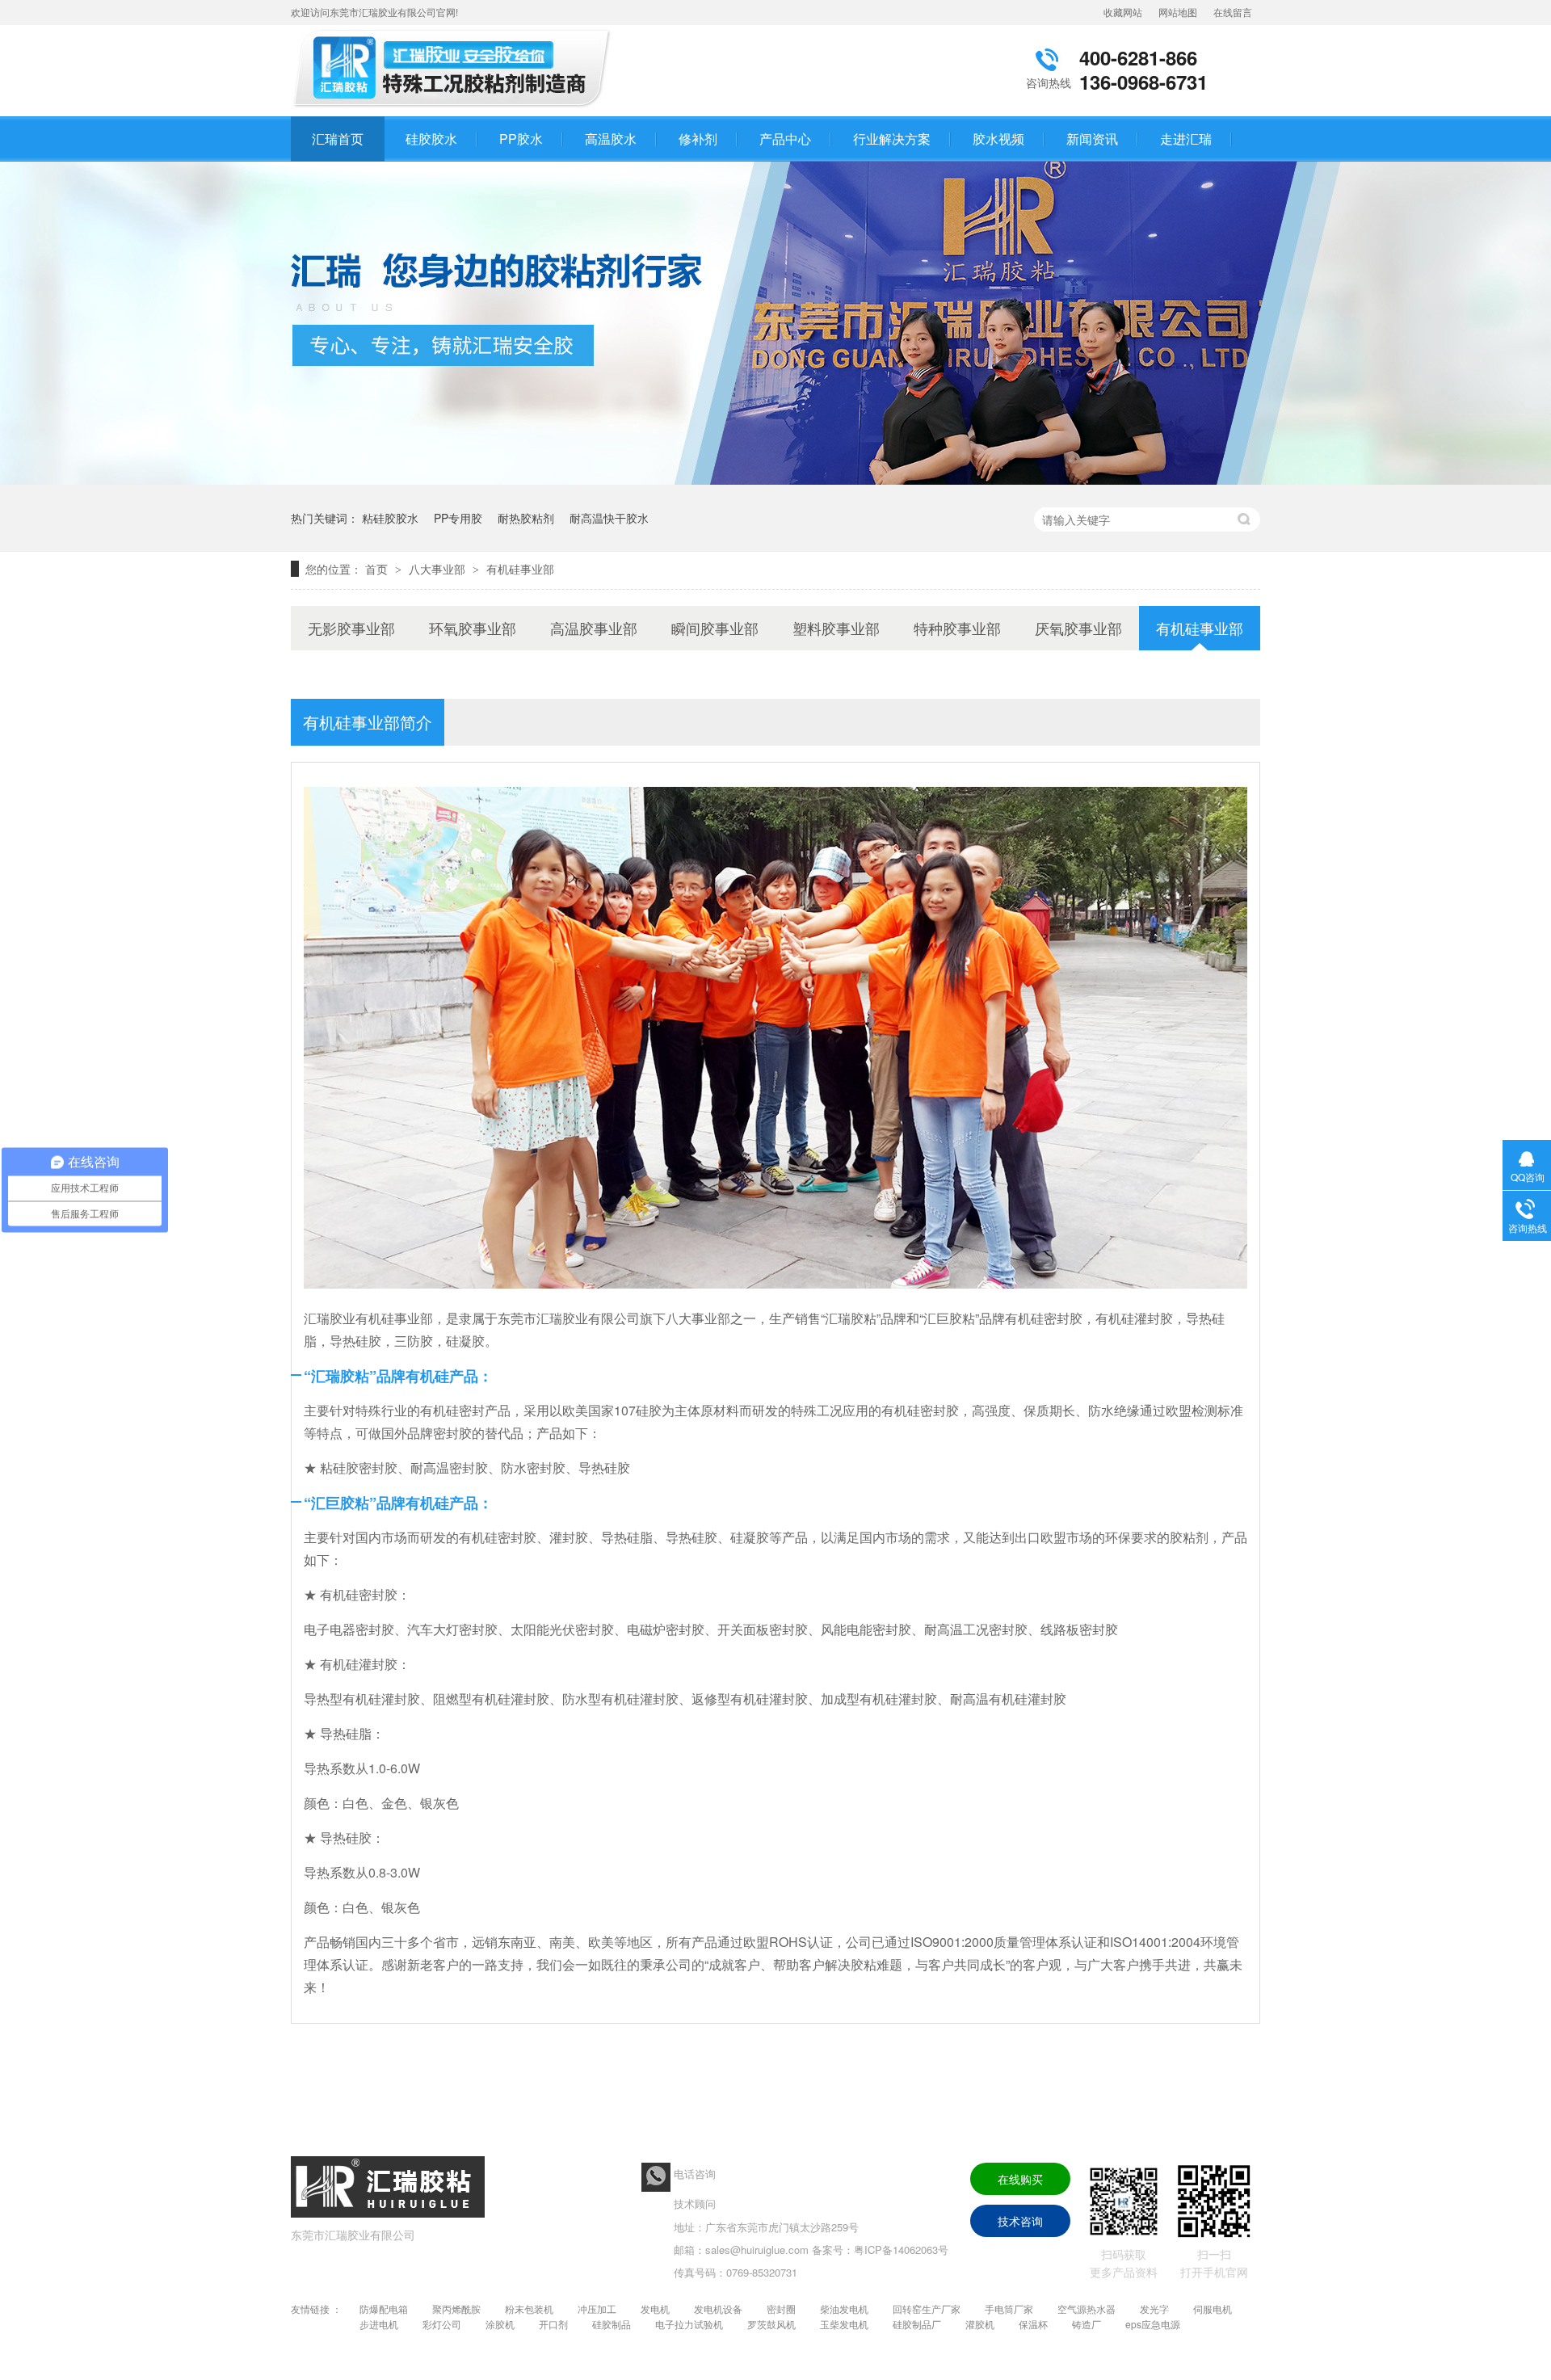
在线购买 (1020, 2179)
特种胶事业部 (957, 628)
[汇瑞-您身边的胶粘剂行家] (775, 479)
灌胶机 (980, 2324)
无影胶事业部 (351, 628)
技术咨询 (1020, 2221)
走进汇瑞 (1186, 139)
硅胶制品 (612, 2324)
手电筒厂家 (1009, 2309)
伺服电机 (1213, 2309)
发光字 (1154, 2309)
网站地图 (1178, 12)
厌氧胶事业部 (1078, 628)
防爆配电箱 (384, 2309)
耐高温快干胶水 (609, 518)
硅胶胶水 (431, 139)
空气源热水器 (1087, 2309)
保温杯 (1033, 2324)
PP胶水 (521, 139)
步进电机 (379, 2324)
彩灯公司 (442, 2324)
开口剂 (553, 2324)
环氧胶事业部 (473, 628)
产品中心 (785, 139)
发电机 (655, 2309)
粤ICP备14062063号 (901, 2250)
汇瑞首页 (338, 139)
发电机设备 (718, 2309)
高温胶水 (611, 139)
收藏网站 (1123, 12)
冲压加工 (597, 2309)
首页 (378, 569)
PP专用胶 (458, 518)
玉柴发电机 (844, 2324)
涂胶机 (500, 2324)
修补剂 (698, 139)
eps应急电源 (1153, 2324)
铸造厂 (1087, 2324)
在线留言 (1233, 12)
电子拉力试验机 (689, 2324)
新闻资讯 (1092, 139)
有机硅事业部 (520, 569)
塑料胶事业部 (836, 628)
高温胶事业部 (594, 628)
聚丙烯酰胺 (456, 2309)
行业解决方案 (892, 139)
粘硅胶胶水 (390, 518)
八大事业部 (439, 569)
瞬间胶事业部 (715, 628)
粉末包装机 (529, 2309)
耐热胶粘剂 (526, 518)
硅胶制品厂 (917, 2324)
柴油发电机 (844, 2309)
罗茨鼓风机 (771, 2324)
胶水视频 (998, 139)
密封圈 (781, 2309)
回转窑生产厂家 (927, 2309)
